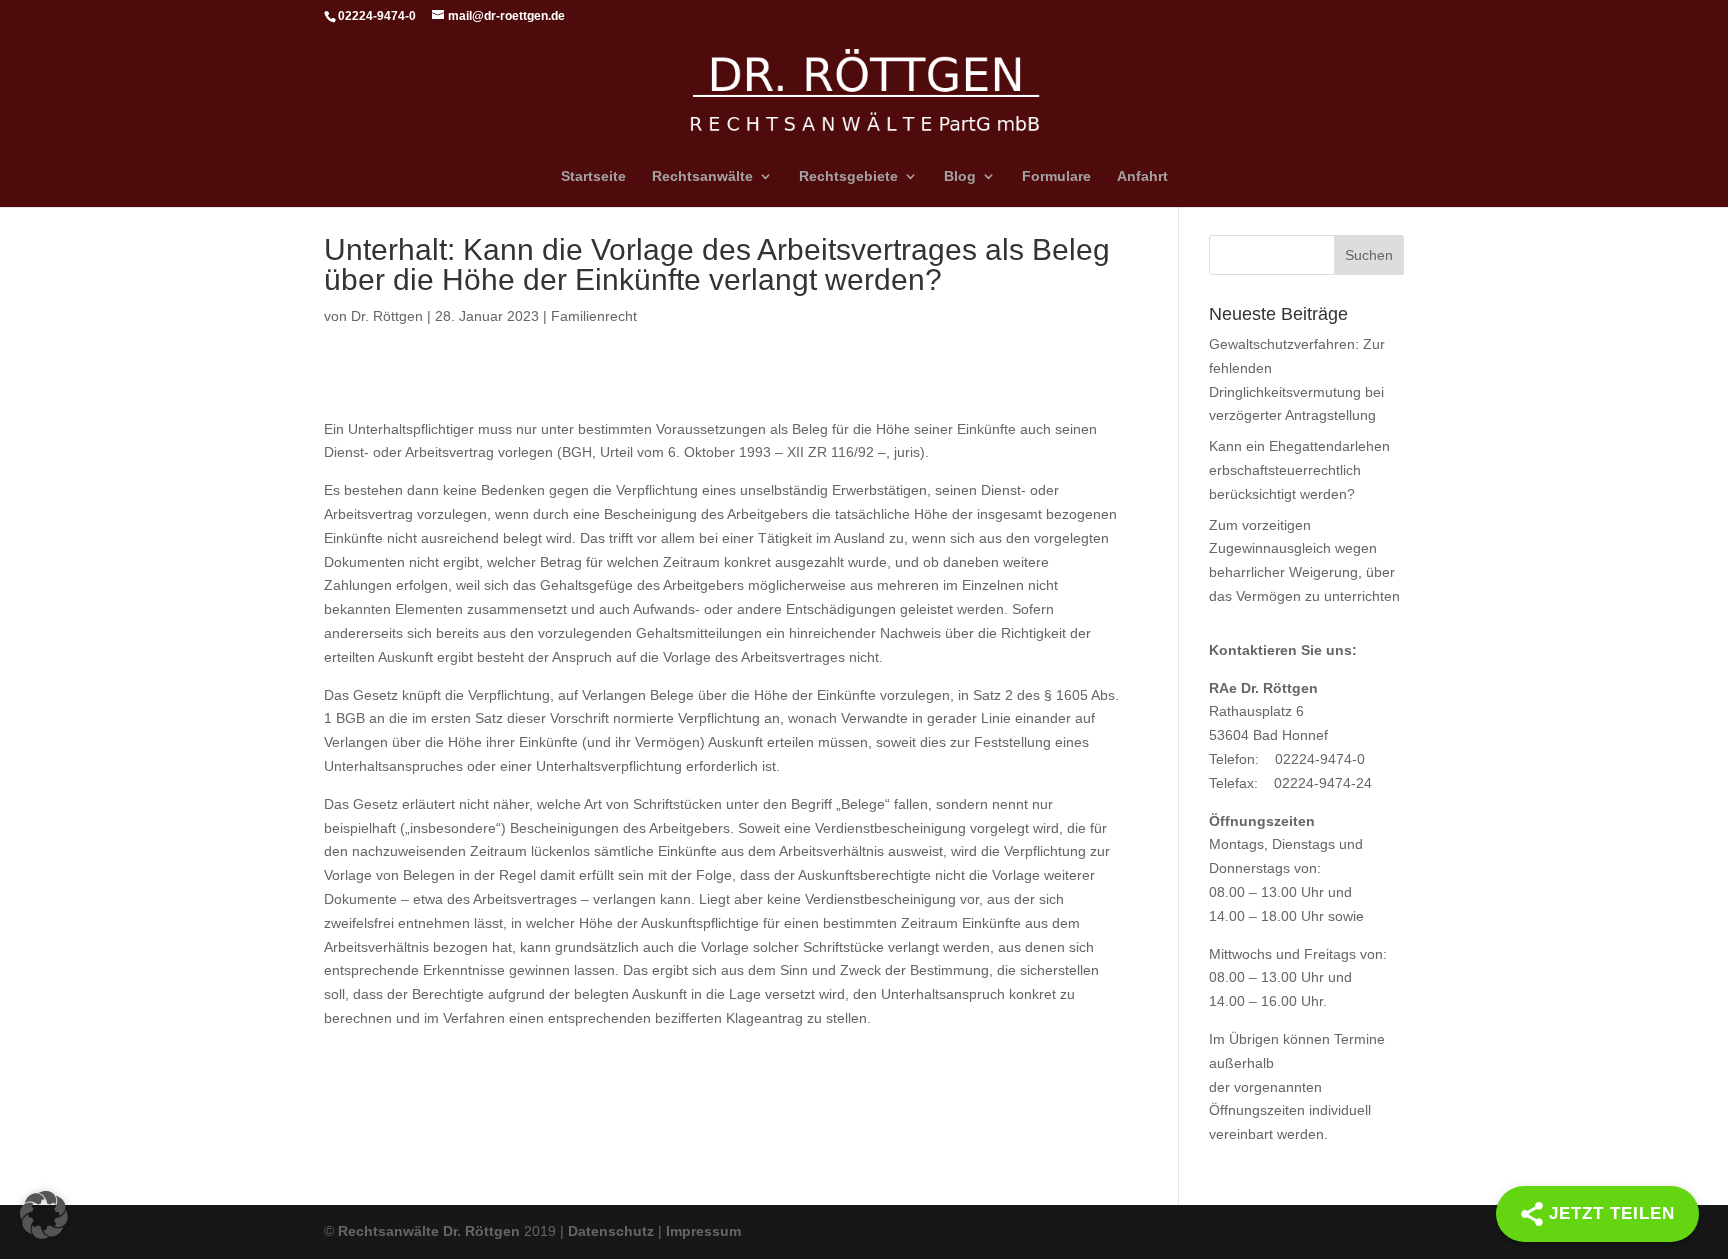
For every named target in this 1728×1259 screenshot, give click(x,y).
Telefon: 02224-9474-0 (1287, 759)
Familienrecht (594, 316)
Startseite (593, 176)
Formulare (1056, 176)
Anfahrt (1142, 176)
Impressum (703, 1231)
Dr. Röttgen (387, 316)
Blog (960, 176)
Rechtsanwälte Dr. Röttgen (429, 1231)
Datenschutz (611, 1231)
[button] (44, 1215)
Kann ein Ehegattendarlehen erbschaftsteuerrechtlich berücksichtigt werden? (1299, 470)
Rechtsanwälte (702, 176)
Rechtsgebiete (848, 176)
